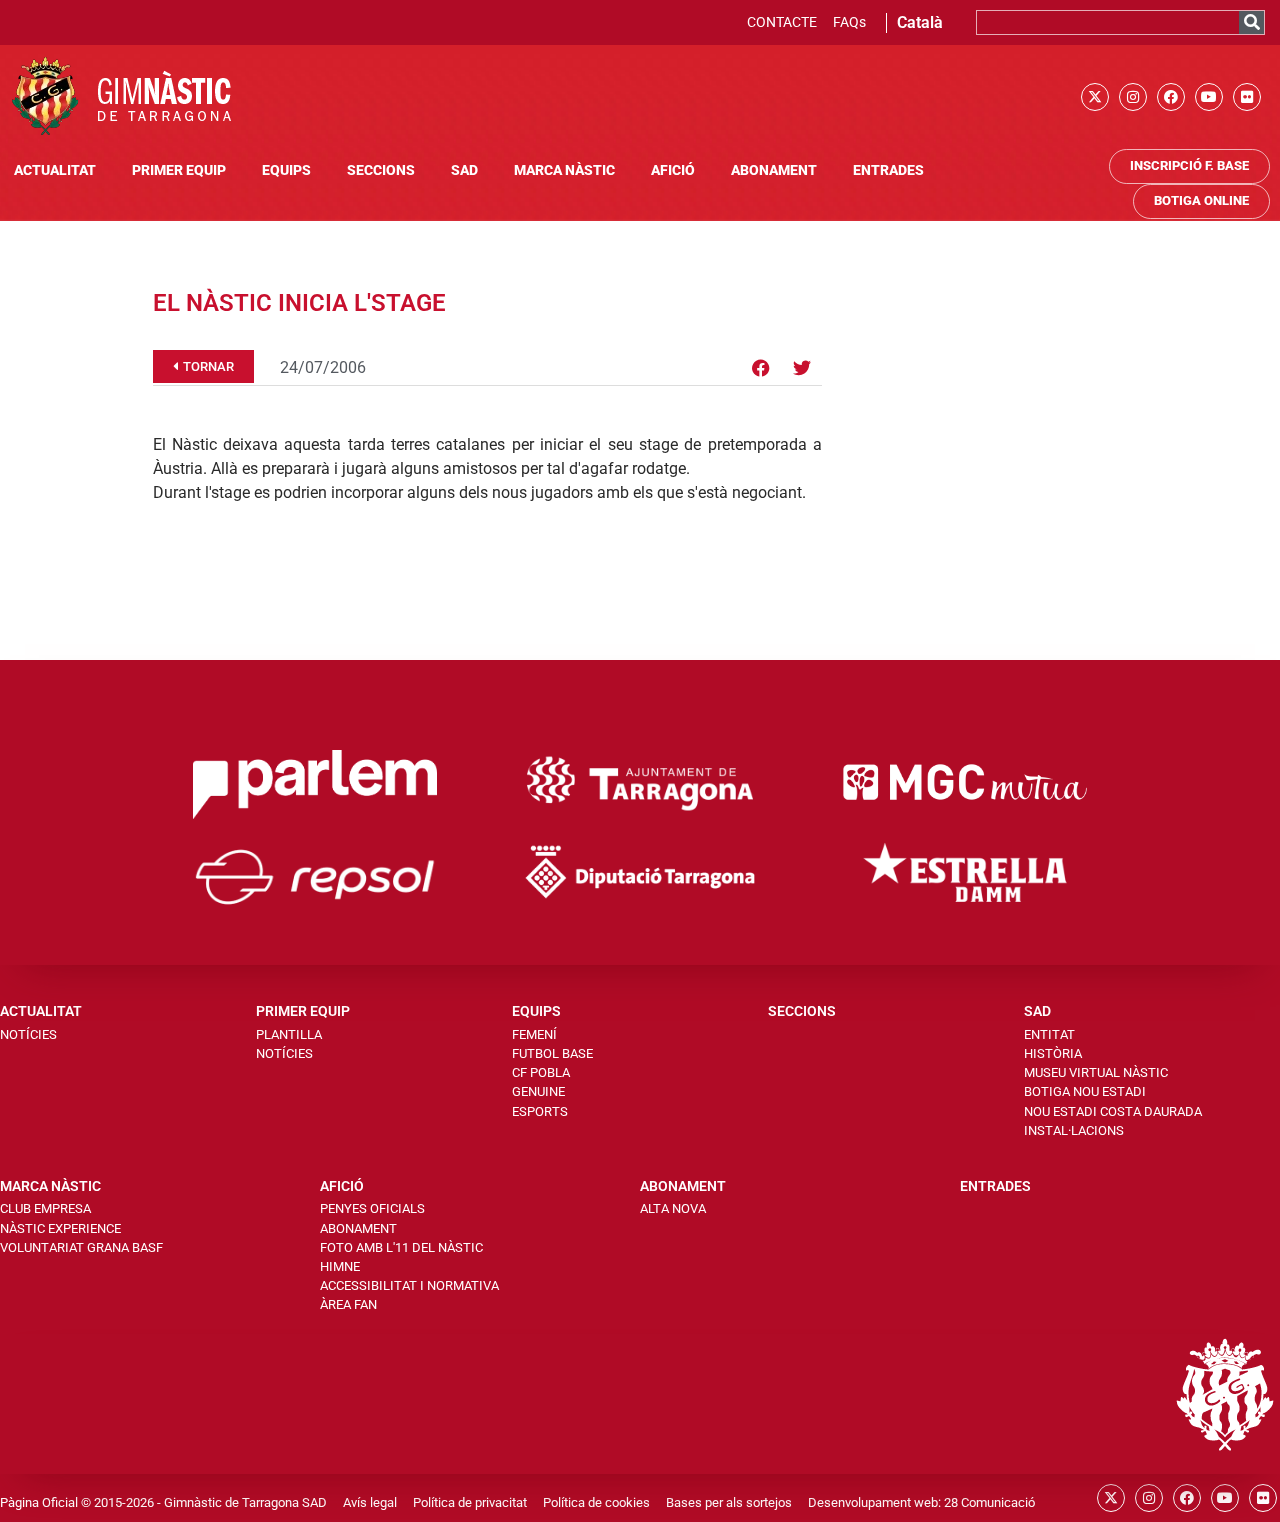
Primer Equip (179, 170)
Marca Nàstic (564, 170)
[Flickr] (1247, 97)
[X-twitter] (1095, 97)
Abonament (774, 170)
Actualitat (55, 170)
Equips (286, 170)
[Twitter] (802, 368)
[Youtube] (1209, 97)
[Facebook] (1171, 97)
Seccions (381, 170)
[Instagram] (1133, 97)
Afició (673, 170)
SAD (464, 170)
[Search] (1251, 22)
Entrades (888, 170)
